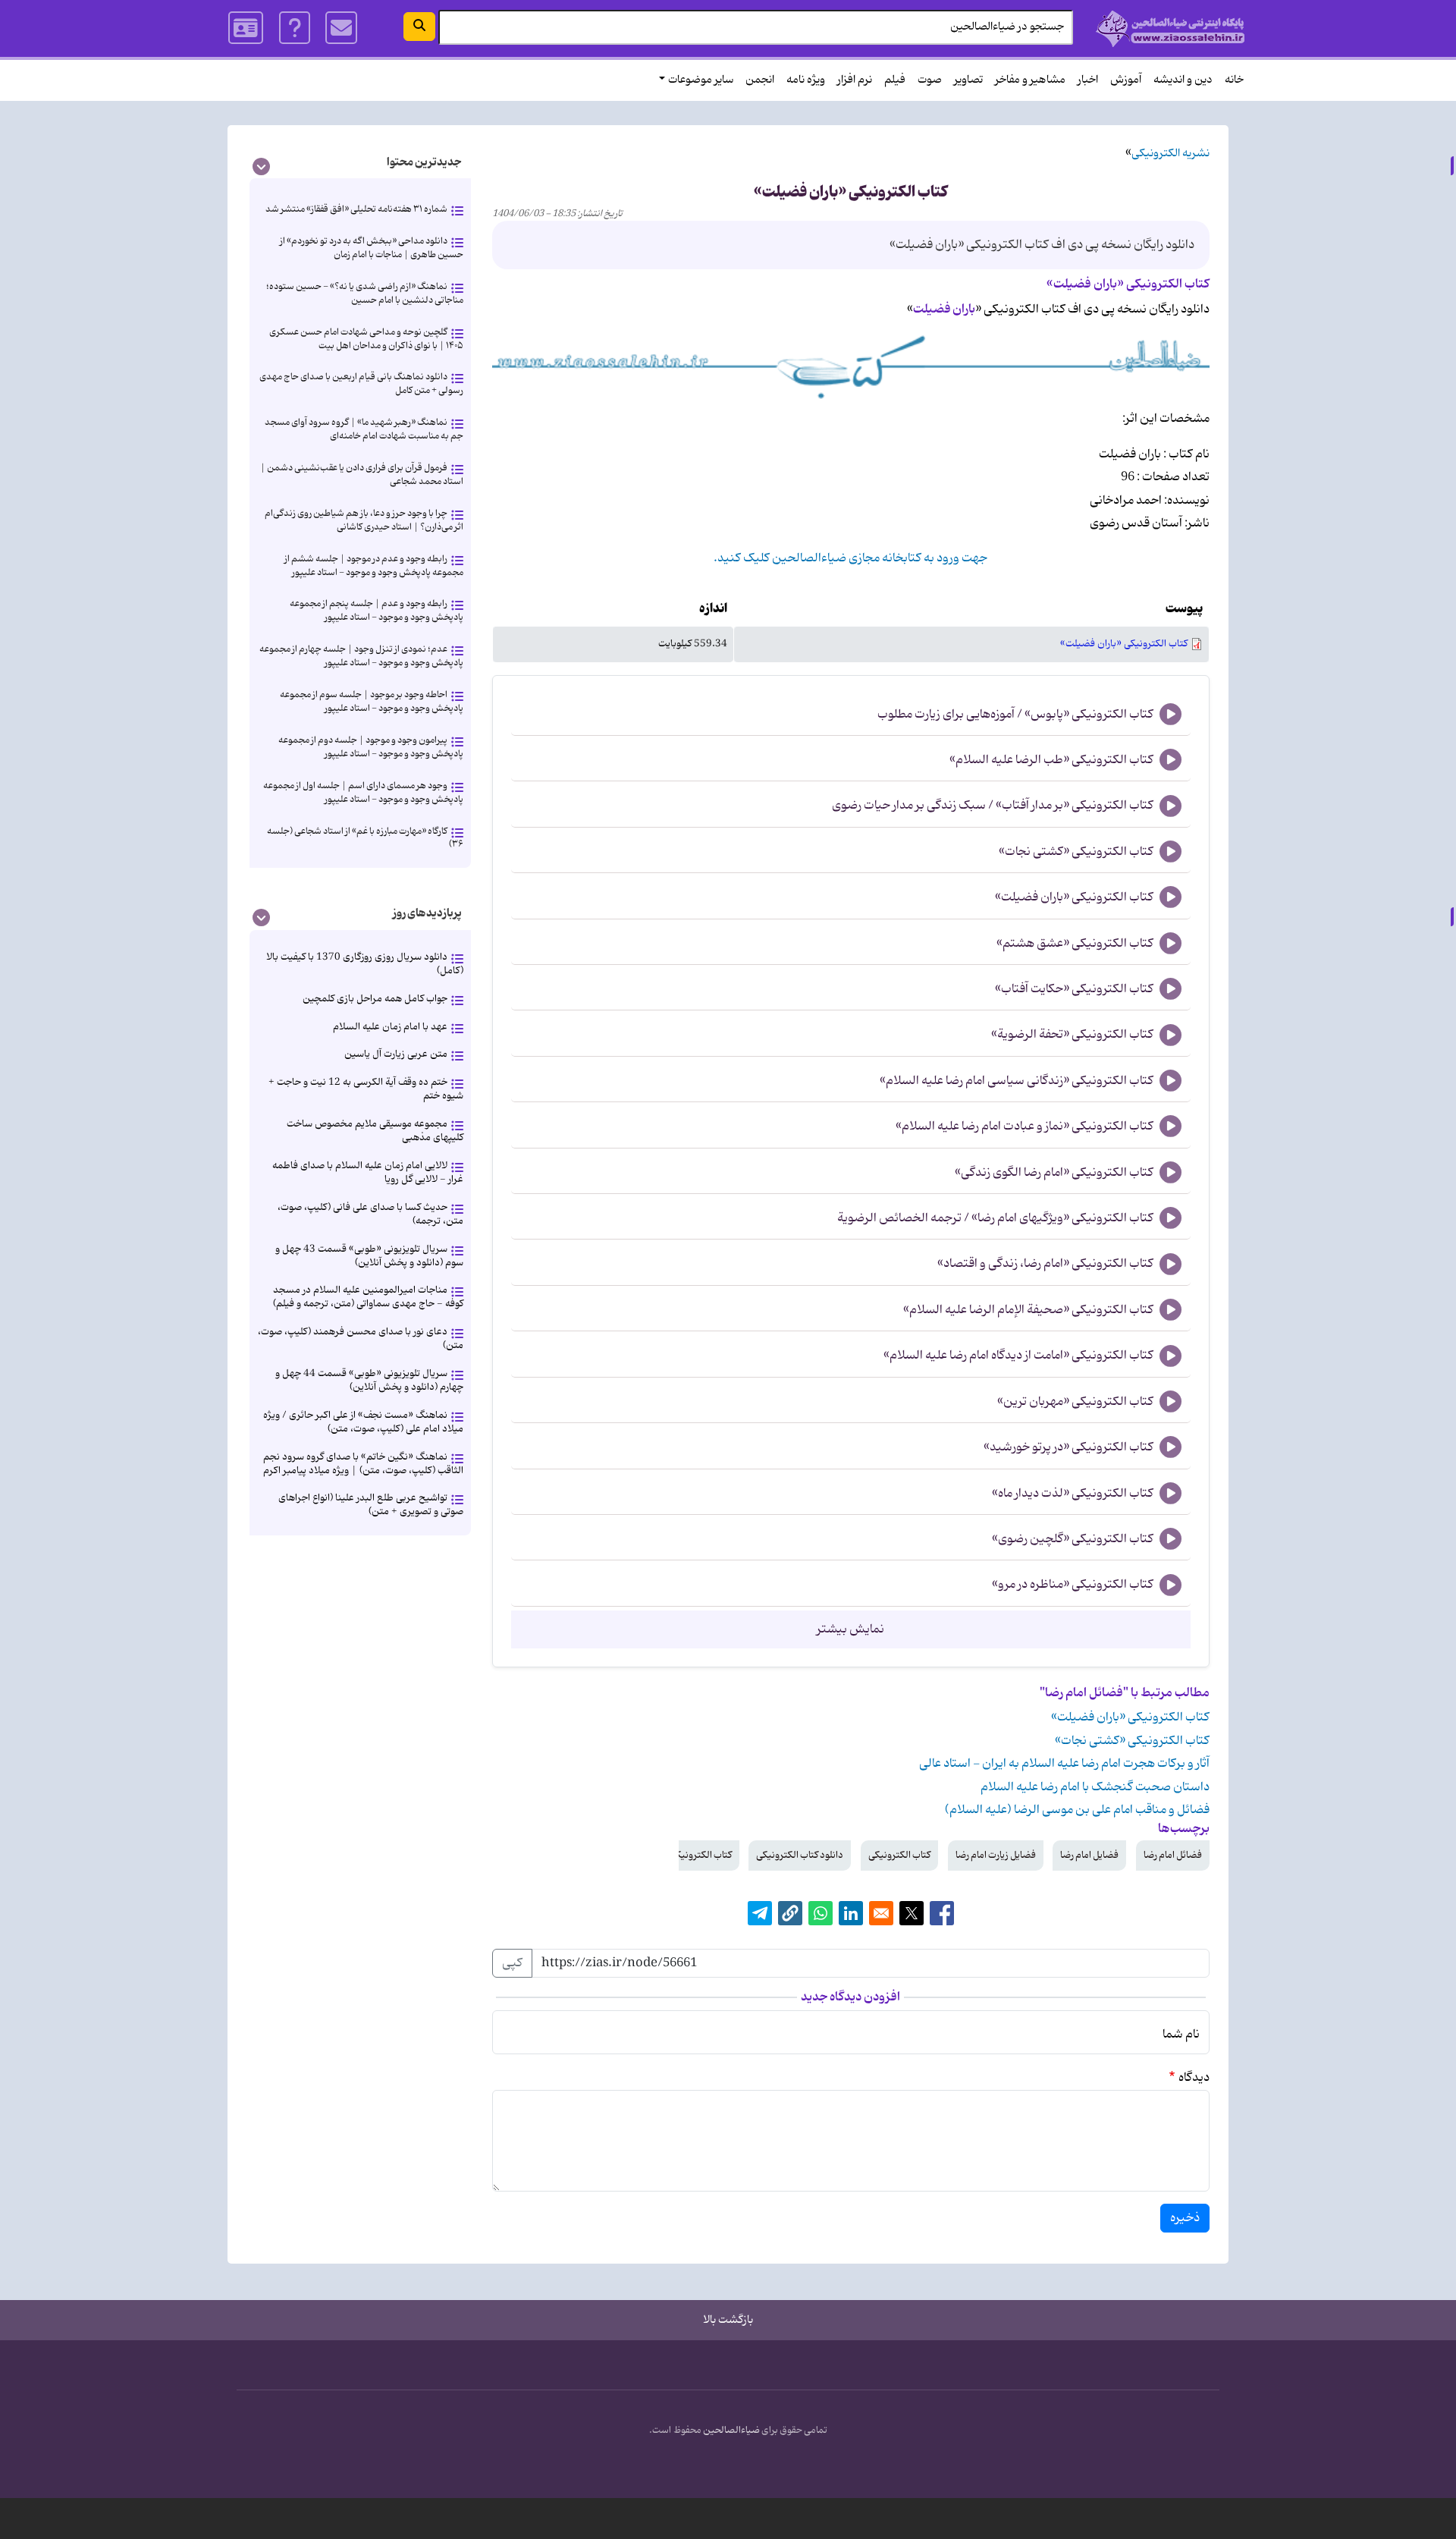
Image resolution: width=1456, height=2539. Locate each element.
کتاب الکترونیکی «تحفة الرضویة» (1072, 1035)
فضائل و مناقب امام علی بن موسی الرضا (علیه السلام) (1077, 1810)
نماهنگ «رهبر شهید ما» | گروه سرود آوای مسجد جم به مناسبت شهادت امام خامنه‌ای (364, 429)
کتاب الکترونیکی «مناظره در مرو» (1073, 1585)
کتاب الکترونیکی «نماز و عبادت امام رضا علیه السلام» (1025, 1127)
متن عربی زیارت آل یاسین (396, 1054)
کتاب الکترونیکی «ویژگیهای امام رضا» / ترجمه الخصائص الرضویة (995, 1218)
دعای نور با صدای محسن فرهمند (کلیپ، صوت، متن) (361, 1339)
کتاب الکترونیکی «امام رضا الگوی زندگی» (1054, 1173)
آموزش (1126, 80)
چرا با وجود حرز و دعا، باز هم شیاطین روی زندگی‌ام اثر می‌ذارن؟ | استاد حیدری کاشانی (364, 520)
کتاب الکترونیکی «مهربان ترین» (1075, 1402)
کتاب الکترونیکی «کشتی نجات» (1076, 852)
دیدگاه (1194, 2078)
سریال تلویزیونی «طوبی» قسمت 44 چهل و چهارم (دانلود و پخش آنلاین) (369, 1380)
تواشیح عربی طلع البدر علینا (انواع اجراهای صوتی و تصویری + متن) (371, 1505)
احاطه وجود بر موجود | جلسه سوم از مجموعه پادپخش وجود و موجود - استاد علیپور (372, 701)
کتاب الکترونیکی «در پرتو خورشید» (1068, 1447)
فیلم (895, 80)
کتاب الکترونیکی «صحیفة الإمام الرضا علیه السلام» (1028, 1310)
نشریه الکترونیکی (1170, 154)
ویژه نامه (806, 80)
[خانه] (1170, 28)
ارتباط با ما (341, 28)
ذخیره (1185, 2218)
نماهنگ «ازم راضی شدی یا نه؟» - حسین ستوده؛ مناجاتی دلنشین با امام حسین (365, 293)
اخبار (1088, 80)
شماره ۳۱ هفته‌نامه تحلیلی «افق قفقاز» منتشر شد (356, 209)
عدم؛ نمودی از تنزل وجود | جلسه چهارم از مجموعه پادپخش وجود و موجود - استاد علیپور (361, 656)
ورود (246, 28)
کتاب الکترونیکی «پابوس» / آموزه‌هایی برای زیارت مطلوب (1015, 715)
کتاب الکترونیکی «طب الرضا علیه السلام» (1051, 760)
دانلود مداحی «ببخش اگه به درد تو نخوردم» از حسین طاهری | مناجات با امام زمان (372, 248)
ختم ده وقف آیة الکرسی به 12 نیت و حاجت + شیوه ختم (366, 1089)
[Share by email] (881, 1913)
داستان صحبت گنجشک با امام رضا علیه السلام (1095, 1787)
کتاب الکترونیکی (899, 1855)
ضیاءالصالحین (731, 2431)
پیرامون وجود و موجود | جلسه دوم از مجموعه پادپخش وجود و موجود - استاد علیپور (371, 747)
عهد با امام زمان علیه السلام (390, 1027)
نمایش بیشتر (850, 1629)
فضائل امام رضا (1173, 1855)
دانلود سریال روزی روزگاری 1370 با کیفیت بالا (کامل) (365, 964)
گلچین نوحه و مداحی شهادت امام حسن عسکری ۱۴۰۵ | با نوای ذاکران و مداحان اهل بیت (366, 339)
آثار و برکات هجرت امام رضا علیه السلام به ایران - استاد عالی (1064, 1764)
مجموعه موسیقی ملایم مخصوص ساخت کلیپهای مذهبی (375, 1131)
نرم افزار (855, 80)
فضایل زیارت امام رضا (996, 1855)
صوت (930, 80)
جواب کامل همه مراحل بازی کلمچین (375, 999)
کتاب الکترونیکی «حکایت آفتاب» (1074, 989)
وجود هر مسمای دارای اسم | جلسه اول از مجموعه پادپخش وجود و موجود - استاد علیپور (363, 792)
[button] (790, 1913)
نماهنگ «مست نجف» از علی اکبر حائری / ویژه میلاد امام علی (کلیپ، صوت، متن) (363, 1422)
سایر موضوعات (701, 80)
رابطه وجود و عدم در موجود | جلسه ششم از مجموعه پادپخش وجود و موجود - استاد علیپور (374, 566)
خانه (1234, 80)
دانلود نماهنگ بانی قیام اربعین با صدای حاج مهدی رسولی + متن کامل (361, 383)
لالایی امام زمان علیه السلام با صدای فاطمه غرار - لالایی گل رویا (368, 1172)
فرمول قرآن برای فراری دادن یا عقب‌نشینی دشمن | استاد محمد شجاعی (362, 474)
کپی (512, 1963)
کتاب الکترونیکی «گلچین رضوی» (1073, 1539)
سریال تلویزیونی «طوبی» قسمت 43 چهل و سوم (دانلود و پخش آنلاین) (369, 1256)
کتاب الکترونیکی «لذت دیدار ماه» (1073, 1494)
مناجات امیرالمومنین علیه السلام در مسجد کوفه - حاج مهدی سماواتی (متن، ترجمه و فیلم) (368, 1297)
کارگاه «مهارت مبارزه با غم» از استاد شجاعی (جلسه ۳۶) (365, 838)
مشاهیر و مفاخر (1030, 80)
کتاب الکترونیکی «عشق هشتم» (1075, 944)
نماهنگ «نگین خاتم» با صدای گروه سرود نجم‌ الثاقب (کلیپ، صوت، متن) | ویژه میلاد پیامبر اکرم (363, 1464)
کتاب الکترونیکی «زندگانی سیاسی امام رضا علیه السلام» (1017, 1081)
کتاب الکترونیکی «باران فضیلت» (1124, 644)
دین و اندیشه (1183, 80)
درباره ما (295, 28)
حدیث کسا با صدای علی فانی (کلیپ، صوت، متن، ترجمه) (370, 1214)
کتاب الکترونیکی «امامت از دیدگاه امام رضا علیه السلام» (1018, 1356)
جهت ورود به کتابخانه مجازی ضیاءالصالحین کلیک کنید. (850, 558)
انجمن (760, 80)
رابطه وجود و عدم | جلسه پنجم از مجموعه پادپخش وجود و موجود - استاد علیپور (377, 610)
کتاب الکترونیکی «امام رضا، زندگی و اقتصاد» (1045, 1264)
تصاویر (968, 80)
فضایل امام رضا (1089, 1855)
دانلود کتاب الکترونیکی (800, 1855)
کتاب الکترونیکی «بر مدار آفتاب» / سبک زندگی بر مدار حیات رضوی (993, 806)
